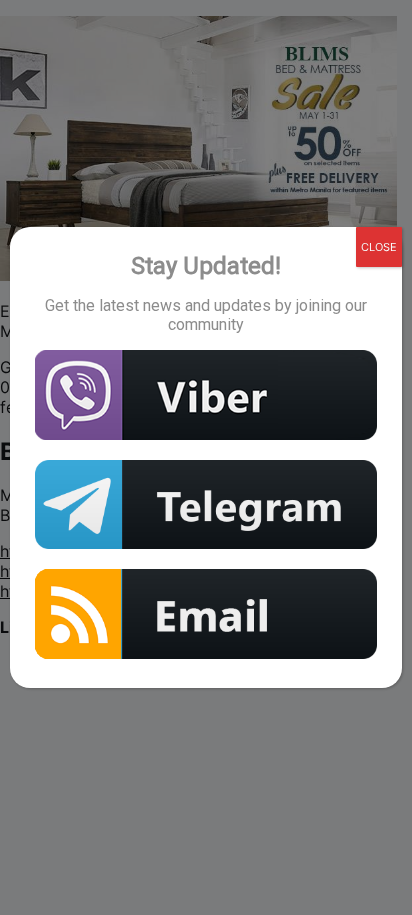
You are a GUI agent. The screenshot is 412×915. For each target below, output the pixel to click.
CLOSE (379, 247)
